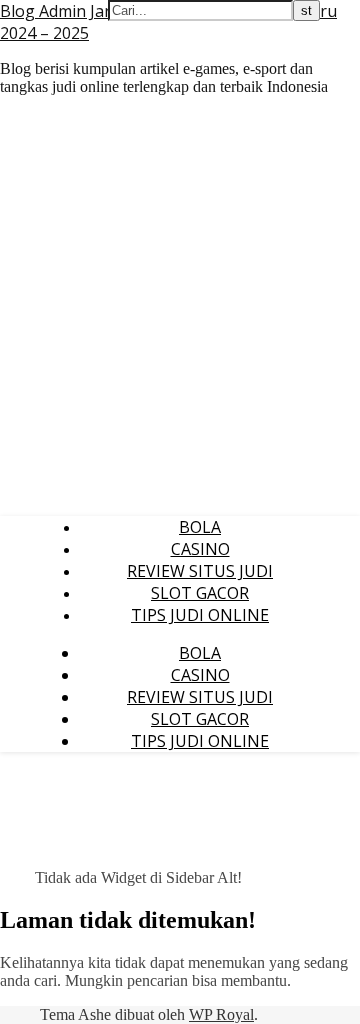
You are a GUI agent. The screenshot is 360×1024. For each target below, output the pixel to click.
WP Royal (221, 1014)
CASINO (200, 549)
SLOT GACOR (200, 593)
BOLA (200, 527)
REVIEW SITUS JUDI (200, 571)
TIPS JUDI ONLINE (200, 615)
